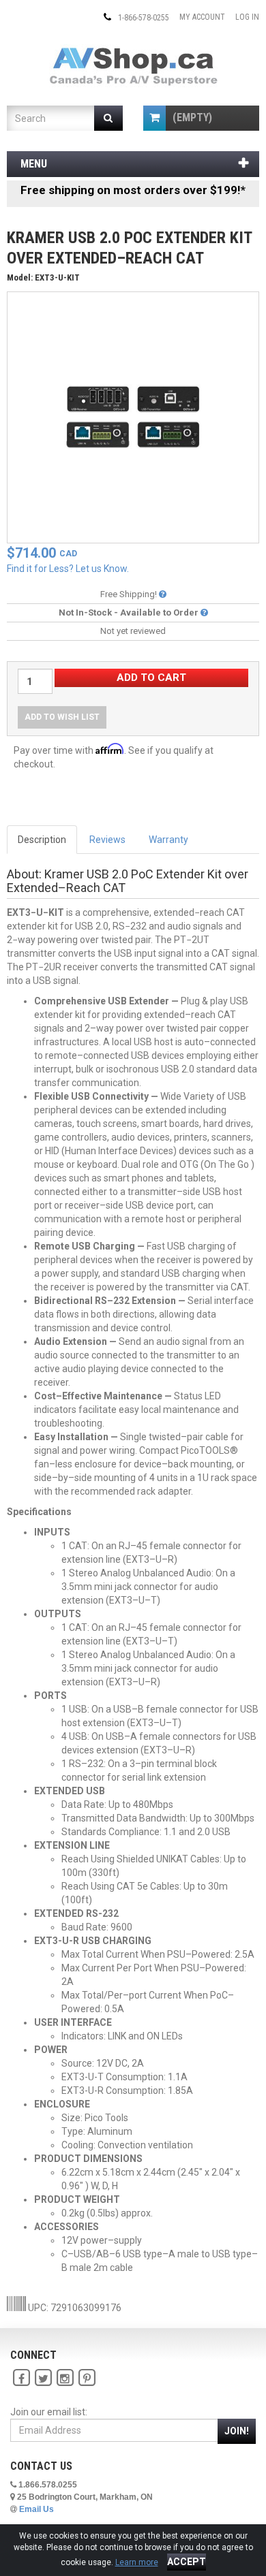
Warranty (168, 840)
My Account (202, 17)
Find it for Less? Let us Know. (68, 569)
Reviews (107, 840)
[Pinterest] (87, 2378)
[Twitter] (43, 2378)
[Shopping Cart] (154, 118)
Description (42, 840)
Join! (237, 2431)
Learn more (137, 2562)
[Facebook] (21, 2378)
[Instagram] (65, 2378)
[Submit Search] (109, 118)
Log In (247, 17)
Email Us (36, 2509)
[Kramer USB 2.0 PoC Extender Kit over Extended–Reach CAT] (133, 417)
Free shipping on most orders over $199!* (133, 190)
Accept (187, 2562)
